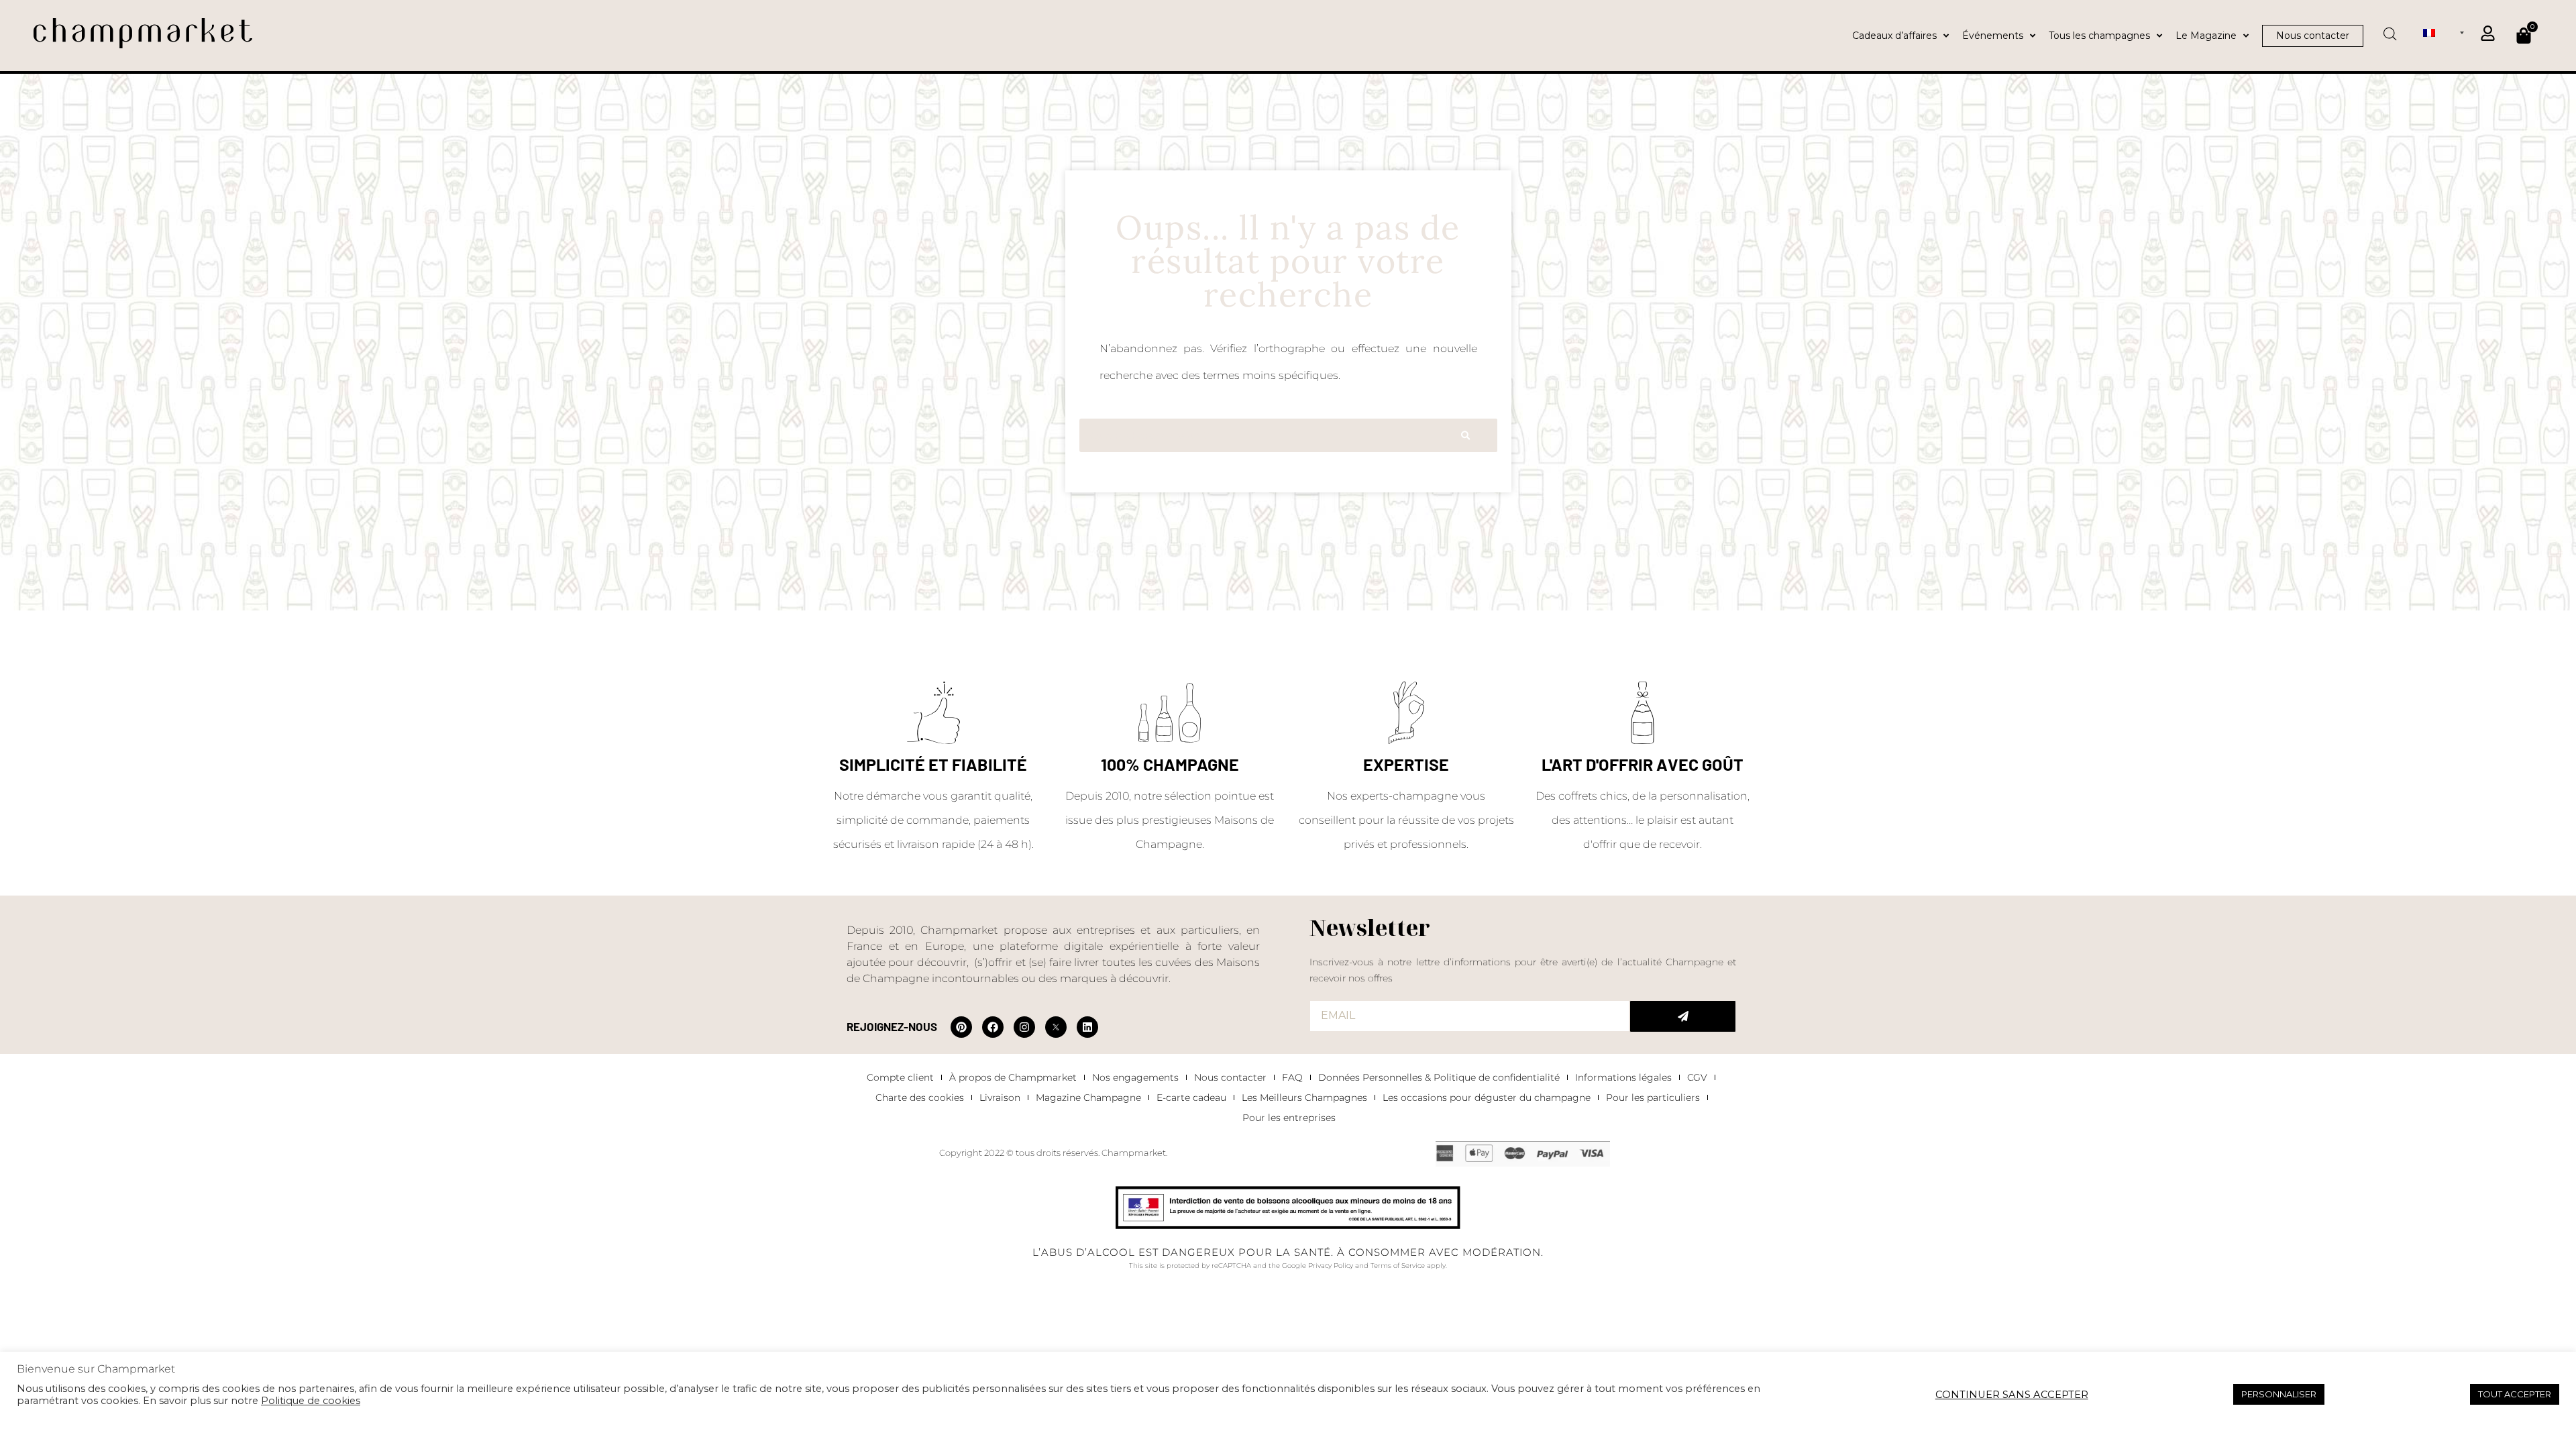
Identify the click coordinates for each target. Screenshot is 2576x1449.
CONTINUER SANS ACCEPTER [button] (2012, 1395)
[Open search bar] (2390, 30)
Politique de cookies (311, 1401)
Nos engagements (1135, 1077)
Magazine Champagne (1088, 1097)
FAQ (1292, 1077)
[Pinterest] (961, 1027)
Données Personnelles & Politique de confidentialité (1439, 1077)
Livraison (1000, 1097)
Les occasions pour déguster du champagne (1487, 1097)
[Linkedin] (1087, 1027)
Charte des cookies (920, 1097)
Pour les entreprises (1289, 1118)
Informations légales (1623, 1077)
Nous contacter (1230, 1077)
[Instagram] (1024, 1027)
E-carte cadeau (1191, 1097)
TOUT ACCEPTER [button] (2515, 1394)
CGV (1697, 1077)
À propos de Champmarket (1013, 1077)
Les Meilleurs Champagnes (1304, 1097)
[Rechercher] (1465, 435)
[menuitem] (2444, 32)
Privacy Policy (1331, 1266)
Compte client (900, 1077)
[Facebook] (993, 1027)
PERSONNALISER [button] (2279, 1394)
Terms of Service (1398, 1266)
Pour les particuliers (1653, 1097)
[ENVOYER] (1683, 1016)
